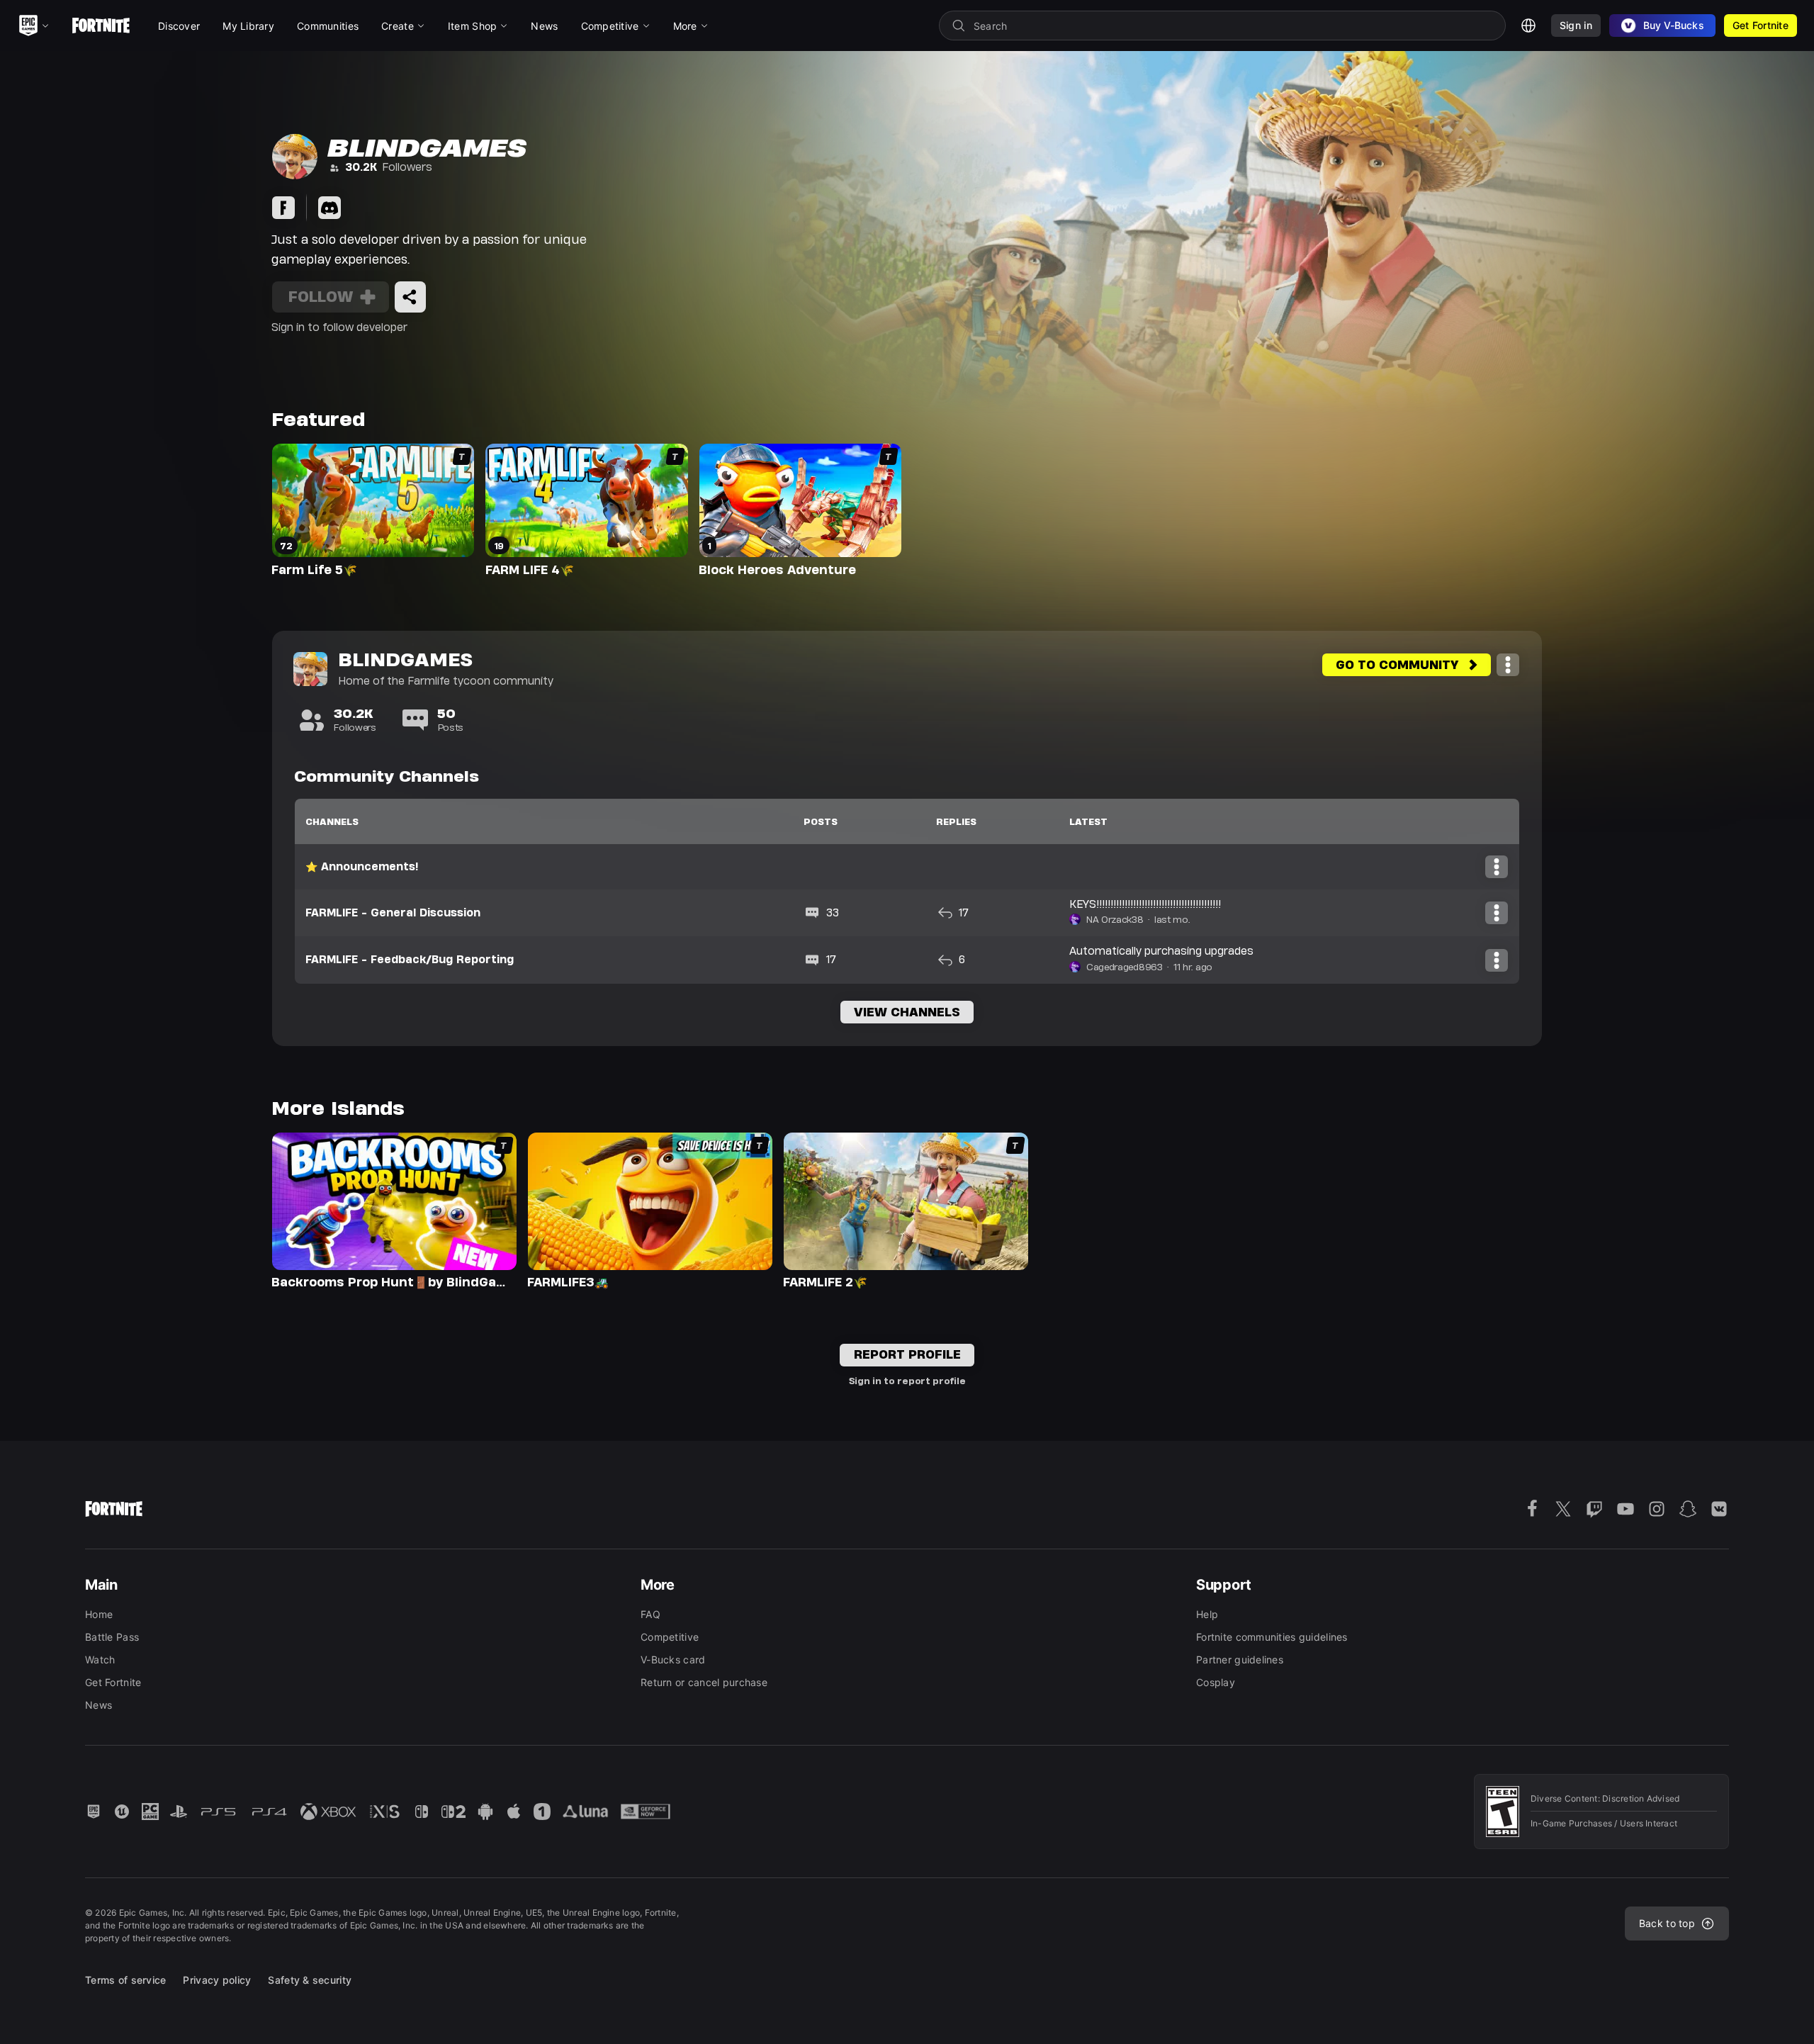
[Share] (410, 297)
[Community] (283, 208)
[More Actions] (1508, 665)
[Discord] (329, 208)
